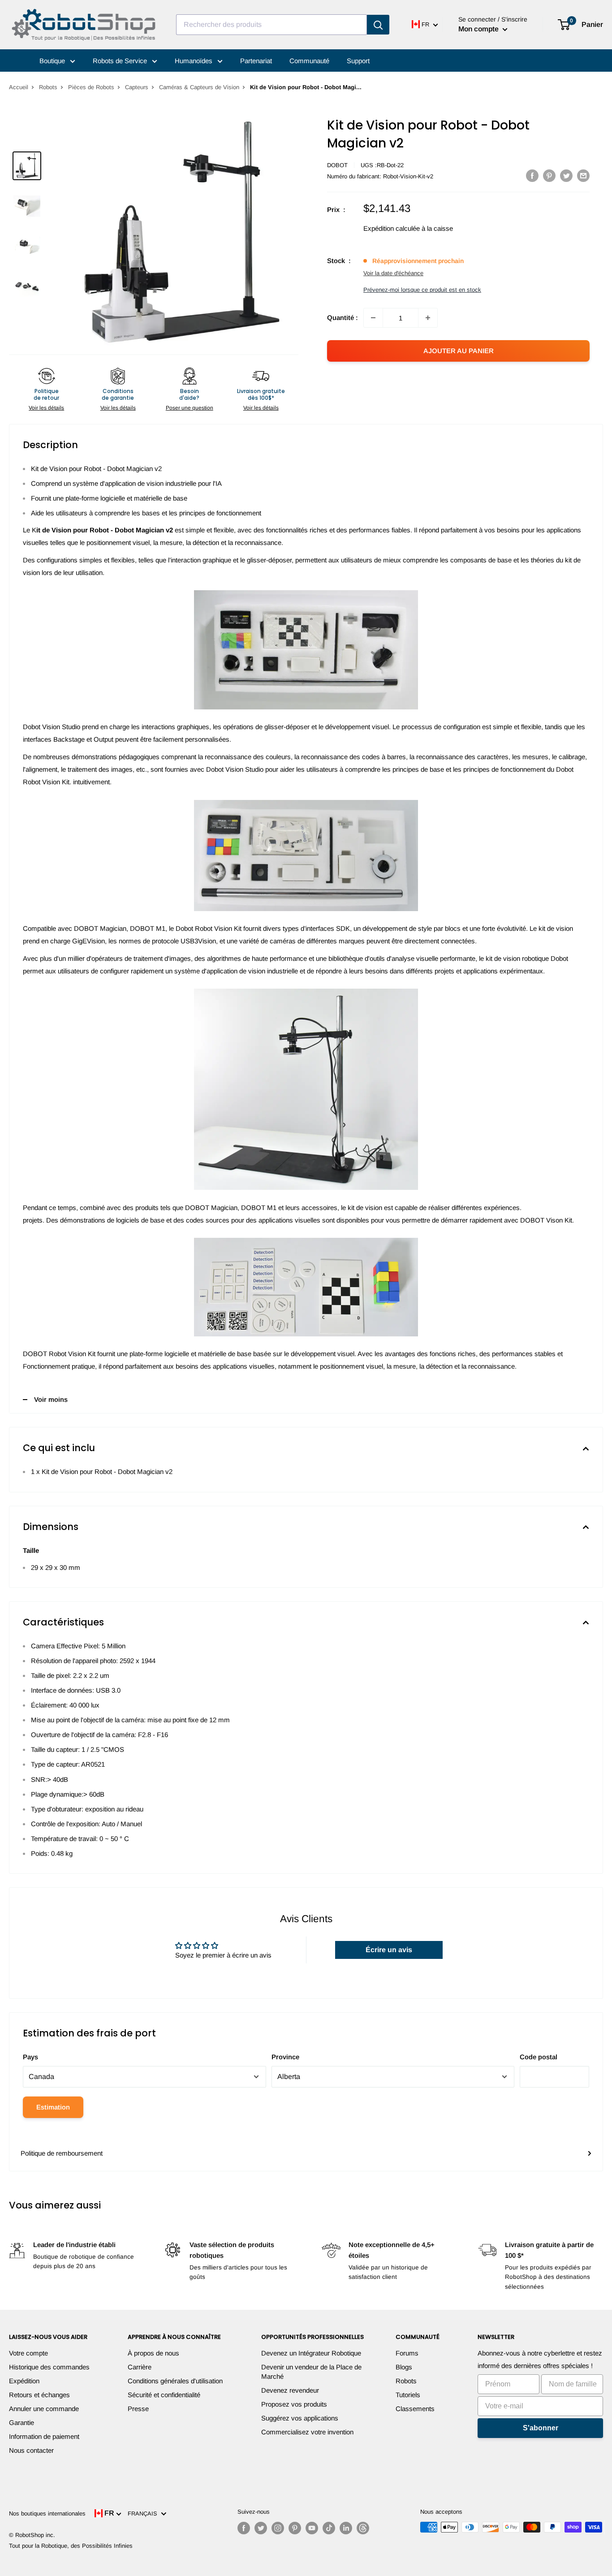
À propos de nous (153, 2353)
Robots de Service (121, 61)
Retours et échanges (39, 2395)
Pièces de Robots (91, 87)
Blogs (404, 2367)
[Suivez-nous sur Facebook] (244, 2528)
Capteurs (137, 87)
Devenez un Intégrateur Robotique (311, 2353)
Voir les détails (46, 408)
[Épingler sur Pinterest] (549, 175)
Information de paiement (44, 2436)
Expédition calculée (392, 228)
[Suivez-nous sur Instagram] (278, 2528)
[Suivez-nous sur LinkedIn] (346, 2528)
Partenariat (256, 61)
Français (144, 2513)
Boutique (53, 61)
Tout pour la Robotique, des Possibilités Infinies (71, 2546)
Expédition (24, 2381)
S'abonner (541, 2428)
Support (358, 61)
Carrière (140, 2367)
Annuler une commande (44, 2409)
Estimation (53, 2107)
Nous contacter (31, 2450)
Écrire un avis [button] (389, 1950)
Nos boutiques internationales (47, 2513)
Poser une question (190, 408)
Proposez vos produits (294, 2404)
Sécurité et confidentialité (164, 2395)
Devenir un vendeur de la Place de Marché (311, 2372)
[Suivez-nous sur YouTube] (312, 2528)
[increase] (428, 318)
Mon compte (479, 29)
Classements (415, 2409)
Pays (30, 2057)
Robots (48, 87)
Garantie (22, 2423)
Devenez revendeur (290, 2390)
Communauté (309, 61)
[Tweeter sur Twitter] (566, 175)
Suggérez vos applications (300, 2418)
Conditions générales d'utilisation (175, 2381)
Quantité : (343, 318)
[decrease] (373, 318)
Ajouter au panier (459, 351)
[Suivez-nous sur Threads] (363, 2528)
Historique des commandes (49, 2367)
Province (285, 2057)
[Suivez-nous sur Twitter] (261, 2528)
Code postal (539, 2057)
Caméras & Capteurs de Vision (199, 87)
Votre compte (28, 2353)
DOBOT (337, 165)
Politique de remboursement (62, 2153)
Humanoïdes (194, 61)
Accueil (19, 87)
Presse (138, 2409)
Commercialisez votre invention (307, 2432)
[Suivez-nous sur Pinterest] (295, 2528)
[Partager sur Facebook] (532, 175)
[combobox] (272, 25)
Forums (407, 2353)
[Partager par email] (583, 175)
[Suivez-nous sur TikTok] (329, 2528)
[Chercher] (378, 25)
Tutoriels (408, 2395)
